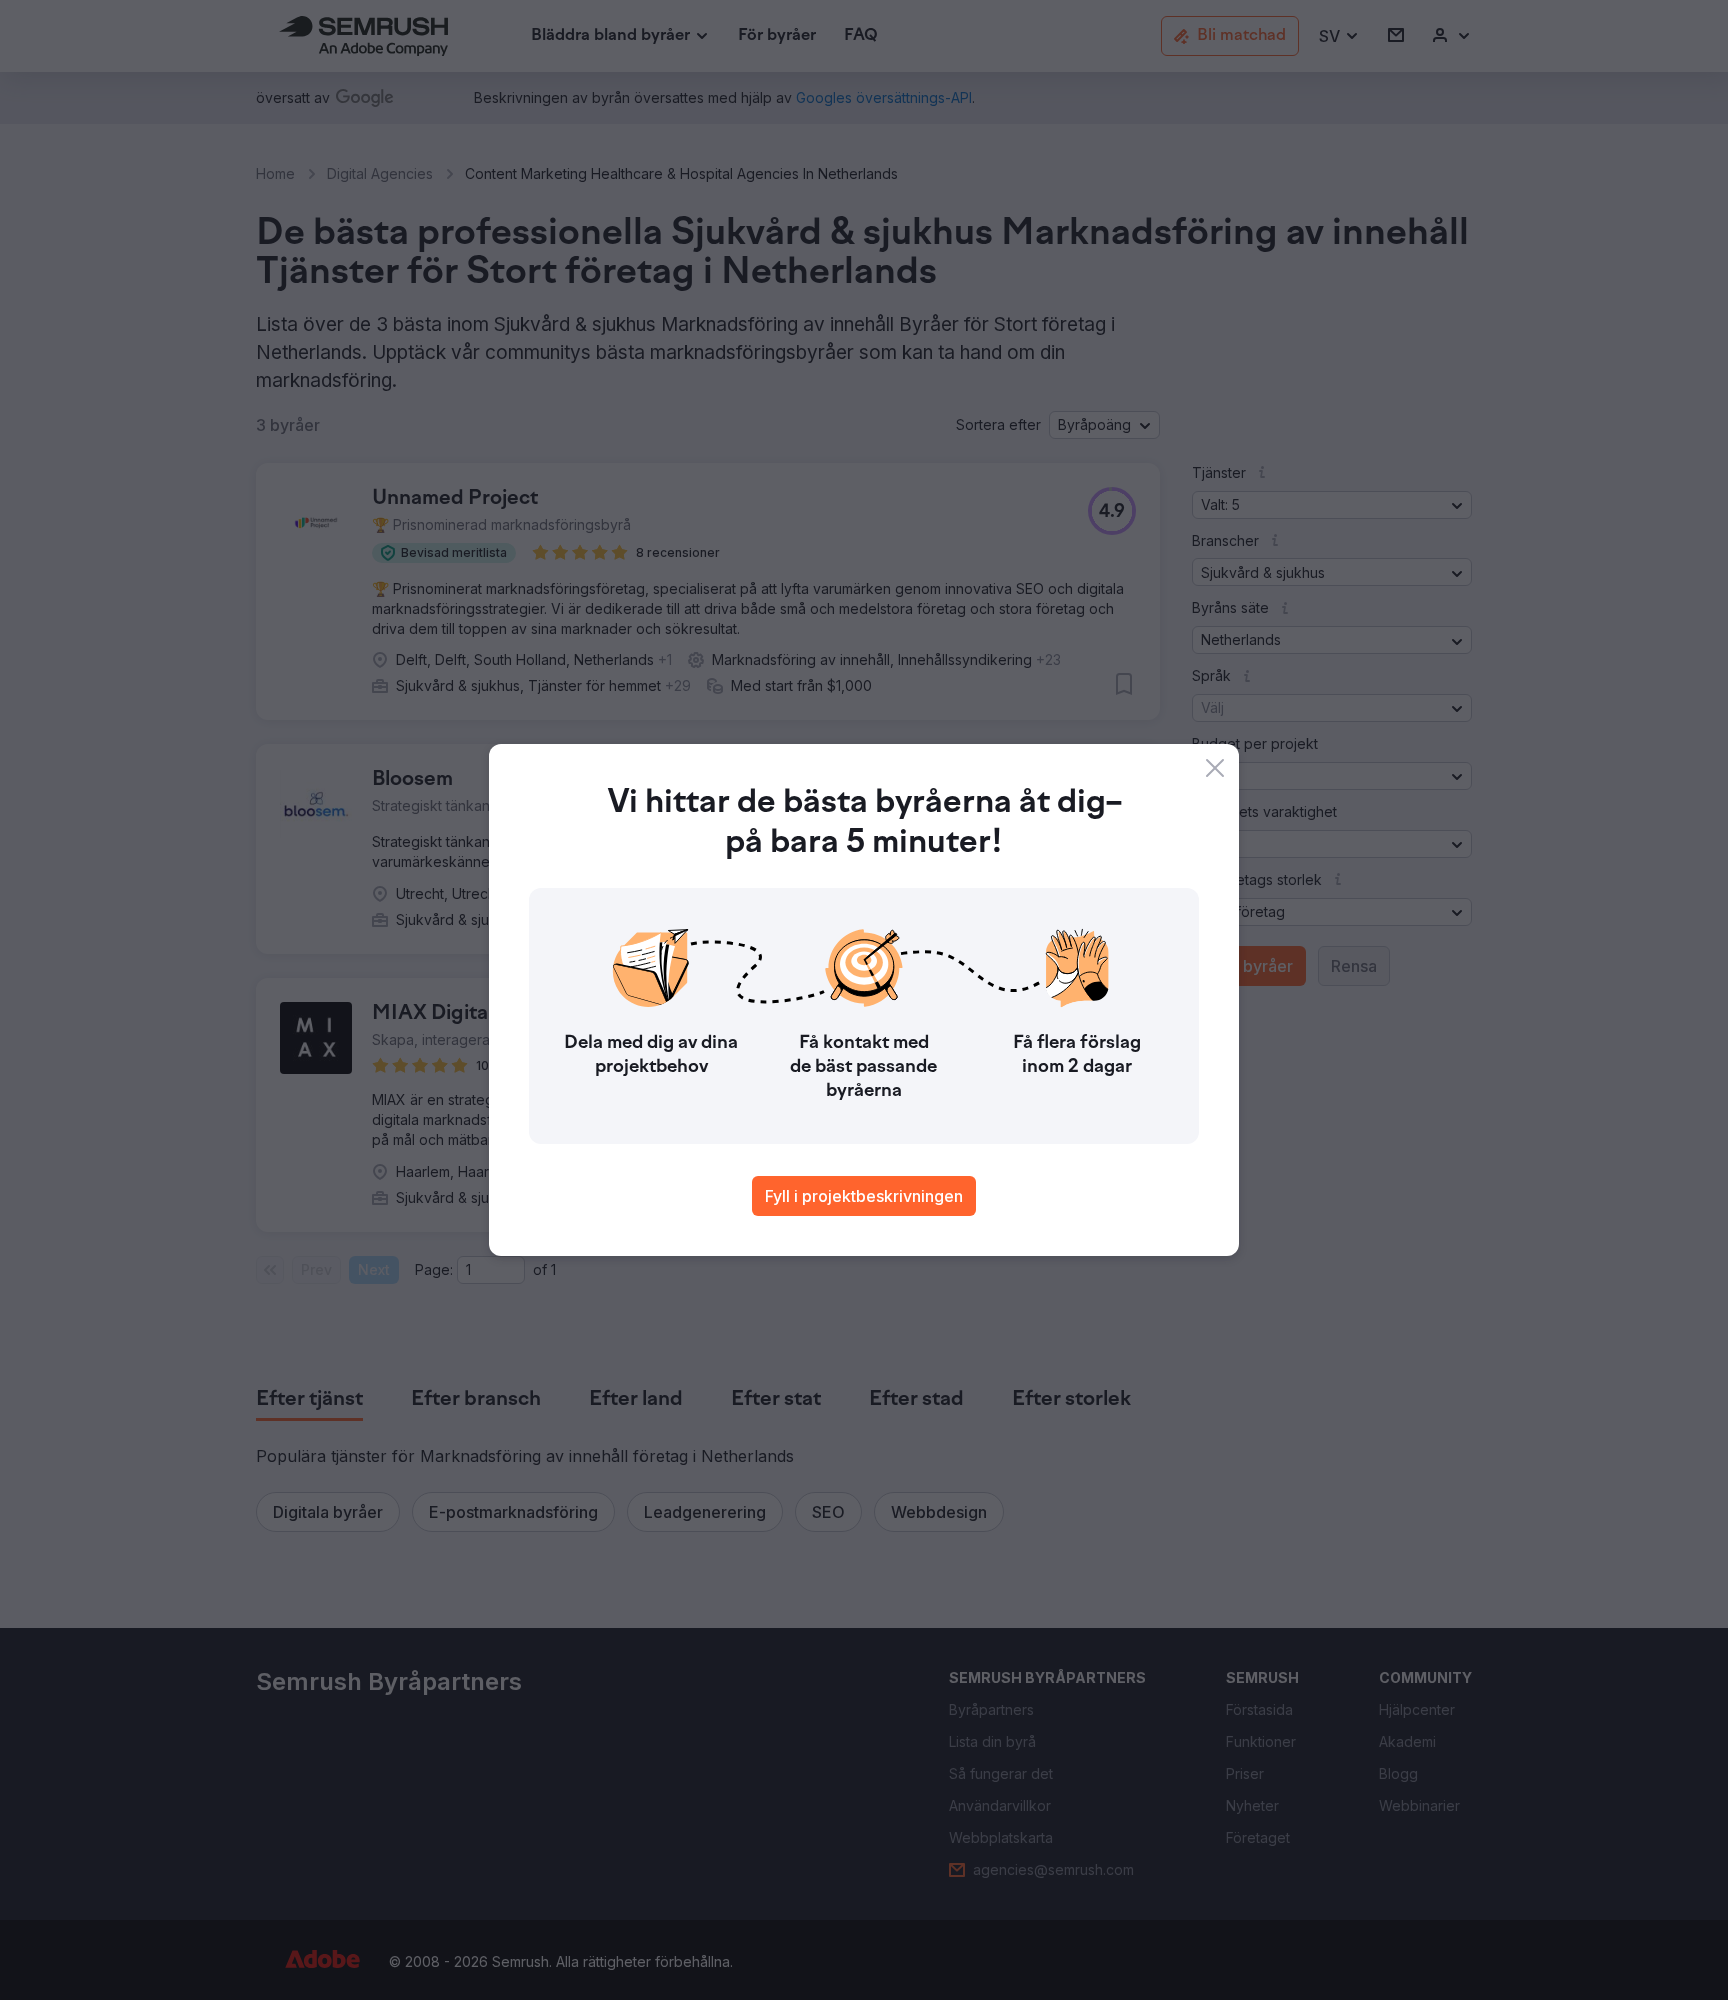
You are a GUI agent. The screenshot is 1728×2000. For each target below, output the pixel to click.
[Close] (1215, 768)
